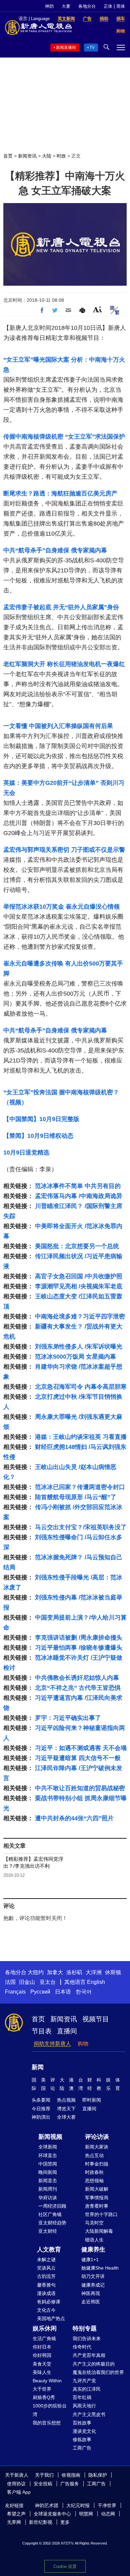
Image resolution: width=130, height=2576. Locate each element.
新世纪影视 (41, 2522)
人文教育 (49, 2249)
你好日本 (42, 2347)
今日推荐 (41, 2109)
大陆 (47, 156)
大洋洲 (94, 1972)
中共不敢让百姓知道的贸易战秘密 (80, 1788)
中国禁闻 (48, 2164)
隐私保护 (98, 2475)
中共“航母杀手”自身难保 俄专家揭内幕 (55, 550)
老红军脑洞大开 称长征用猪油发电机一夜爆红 (64, 664)
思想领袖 (94, 2181)
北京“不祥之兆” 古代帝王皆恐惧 (78, 1688)
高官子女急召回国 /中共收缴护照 (79, 1276)
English (96, 1982)
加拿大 (55, 1972)
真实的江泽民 (87, 2389)
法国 (10, 1982)
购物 (83, 2044)
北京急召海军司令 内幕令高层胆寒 (81, 1387)
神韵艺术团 (47, 2505)
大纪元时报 (78, 2505)
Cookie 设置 (65, 2566)
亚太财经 (48, 2231)
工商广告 (82, 2448)
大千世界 (42, 2389)
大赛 (66, 6)
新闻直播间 (66, 48)
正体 (108, 6)
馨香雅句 (46, 2285)
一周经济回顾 (52, 2206)
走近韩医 (91, 2302)
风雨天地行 (84, 2406)
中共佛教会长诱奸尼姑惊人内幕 (77, 1678)
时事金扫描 (97, 2164)
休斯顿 (113, 1972)
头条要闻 (41, 2100)
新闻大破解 (97, 2189)
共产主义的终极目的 (94, 2364)
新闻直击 (48, 2181)
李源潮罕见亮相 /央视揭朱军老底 (79, 1286)
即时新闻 (92, 2100)
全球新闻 (48, 2147)
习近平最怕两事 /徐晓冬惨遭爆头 (79, 1648)
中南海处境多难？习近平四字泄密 (80, 1316)
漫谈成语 (46, 2293)
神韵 (49, 6)
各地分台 (87, 6)
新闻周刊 (48, 2189)
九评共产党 (84, 2381)
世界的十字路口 (101, 2214)
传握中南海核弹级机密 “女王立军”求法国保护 (64, 437)
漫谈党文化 (84, 2431)
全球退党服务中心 (52, 2514)
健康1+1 (90, 2260)
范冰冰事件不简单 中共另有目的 (78, 1186)
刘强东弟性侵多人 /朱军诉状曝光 (79, 1347)
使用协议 (16, 2484)
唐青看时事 (97, 2206)
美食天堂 (42, 2364)
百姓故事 (82, 2423)
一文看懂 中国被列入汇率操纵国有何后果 (58, 726)
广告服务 (70, 2484)
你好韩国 (42, 2355)
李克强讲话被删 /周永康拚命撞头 (79, 1638)
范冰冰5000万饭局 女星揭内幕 (75, 1357)
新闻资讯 (27, 156)
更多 (65, 2522)
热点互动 (94, 2155)
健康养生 (93, 2249)
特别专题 (85, 2328)
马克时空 (94, 2223)
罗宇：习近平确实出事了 (68, 1718)
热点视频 (66, 2100)
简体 (121, 6)
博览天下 (66, 2109)
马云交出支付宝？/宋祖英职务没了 (81, 1527)
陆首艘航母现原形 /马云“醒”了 (76, 1497)
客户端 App (19, 2492)
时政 (61, 156)
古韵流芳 (46, 2276)
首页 (8, 156)
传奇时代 (82, 2347)
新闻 (38, 2067)
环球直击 (48, 2155)
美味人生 (42, 2372)
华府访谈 (48, 2198)
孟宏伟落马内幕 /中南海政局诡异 (79, 1196)
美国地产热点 (51, 2318)
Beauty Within (47, 2381)
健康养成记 (93, 2285)
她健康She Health (100, 2268)
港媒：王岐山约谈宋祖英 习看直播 (81, 1437)
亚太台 (48, 1982)
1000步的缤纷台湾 (50, 2410)
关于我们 (44, 2475)
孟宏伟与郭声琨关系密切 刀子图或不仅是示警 (64, 850)
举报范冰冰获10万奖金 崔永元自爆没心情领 (61, 907)
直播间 (67, 2031)
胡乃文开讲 (93, 2276)
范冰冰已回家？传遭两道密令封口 (80, 1487)
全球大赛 (66, 2117)
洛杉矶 (74, 1972)
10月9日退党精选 (26, 1153)
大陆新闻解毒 (99, 2231)
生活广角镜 (44, 2338)
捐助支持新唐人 (52, 2044)
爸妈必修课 (49, 2302)
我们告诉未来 (87, 2338)
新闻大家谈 (97, 2147)
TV (92, 48)
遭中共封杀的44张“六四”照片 (74, 1818)
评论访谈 (97, 2137)
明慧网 (86, 2514)
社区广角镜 (50, 2214)
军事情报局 (97, 2198)
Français (15, 1992)
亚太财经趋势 (52, 2223)
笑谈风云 (46, 2268)
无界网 (14, 2522)
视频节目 (96, 2019)
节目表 (42, 2031)
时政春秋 (94, 2172)
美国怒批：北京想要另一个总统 (77, 1246)
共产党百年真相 (89, 2355)
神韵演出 (41, 2117)
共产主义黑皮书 (89, 2414)
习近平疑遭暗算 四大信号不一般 (78, 1758)
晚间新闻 (48, 2172)
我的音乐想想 (47, 2423)
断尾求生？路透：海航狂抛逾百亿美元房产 (60, 493)
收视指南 (71, 2475)
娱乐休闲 (45, 2328)
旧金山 (27, 1982)
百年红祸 (82, 2397)
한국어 (84, 1992)
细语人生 (94, 2240)
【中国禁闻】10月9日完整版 (41, 1119)
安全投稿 (43, 2484)
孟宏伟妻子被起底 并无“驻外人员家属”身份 (61, 607)
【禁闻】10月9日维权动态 (38, 1136)
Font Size (97, 309)
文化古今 (46, 2310)
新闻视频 (50, 2137)
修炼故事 (82, 2440)
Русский (40, 1992)
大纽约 (36, 1972)
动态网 (108, 2514)
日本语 (63, 1992)
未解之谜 (46, 2260)
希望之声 (16, 2514)
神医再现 (91, 2293)
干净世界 (107, 2505)
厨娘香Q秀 (44, 2397)
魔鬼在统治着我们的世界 (98, 2372)
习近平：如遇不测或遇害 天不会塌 (81, 1748)
